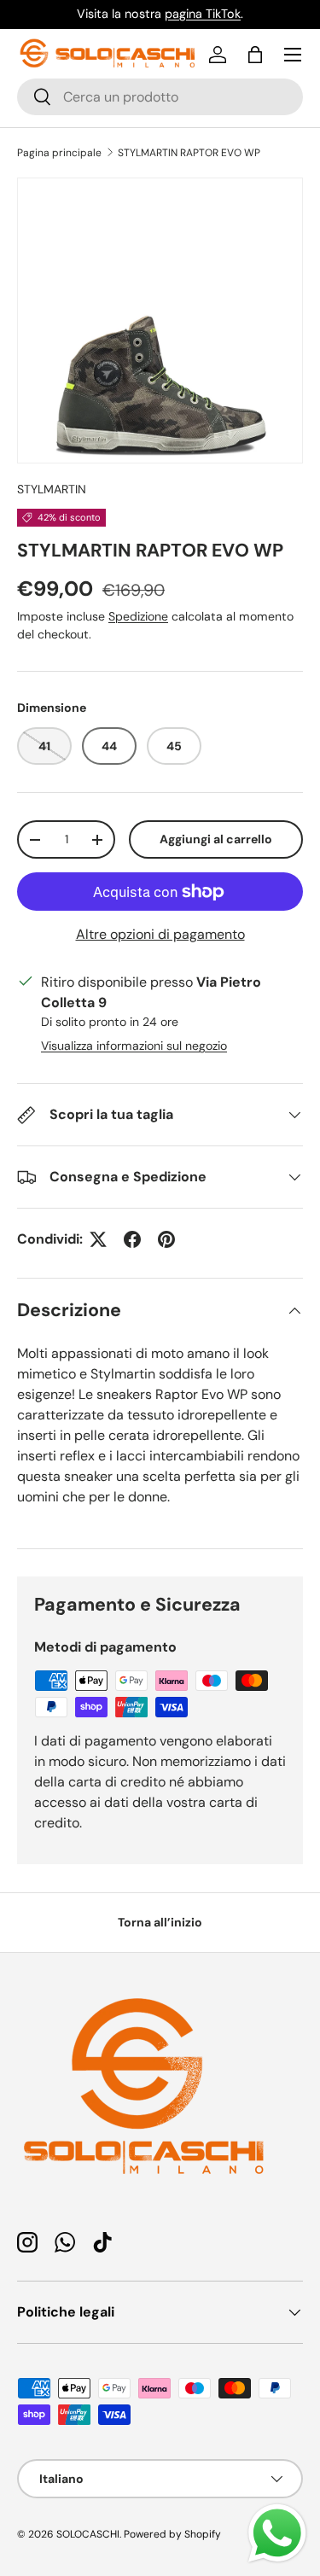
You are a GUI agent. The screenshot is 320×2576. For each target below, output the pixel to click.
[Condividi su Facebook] (132, 1239)
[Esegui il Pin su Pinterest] (166, 1239)
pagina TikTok (203, 14)
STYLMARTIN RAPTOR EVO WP (189, 153)
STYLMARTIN (52, 489)
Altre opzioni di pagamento (160, 934)
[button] (255, 55)
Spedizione (138, 616)
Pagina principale (59, 153)
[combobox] (160, 97)
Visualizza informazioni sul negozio (134, 1046)
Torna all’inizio (160, 1922)
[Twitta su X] (98, 1239)
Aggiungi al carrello (216, 839)
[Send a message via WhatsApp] (277, 2533)
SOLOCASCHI (88, 2534)
